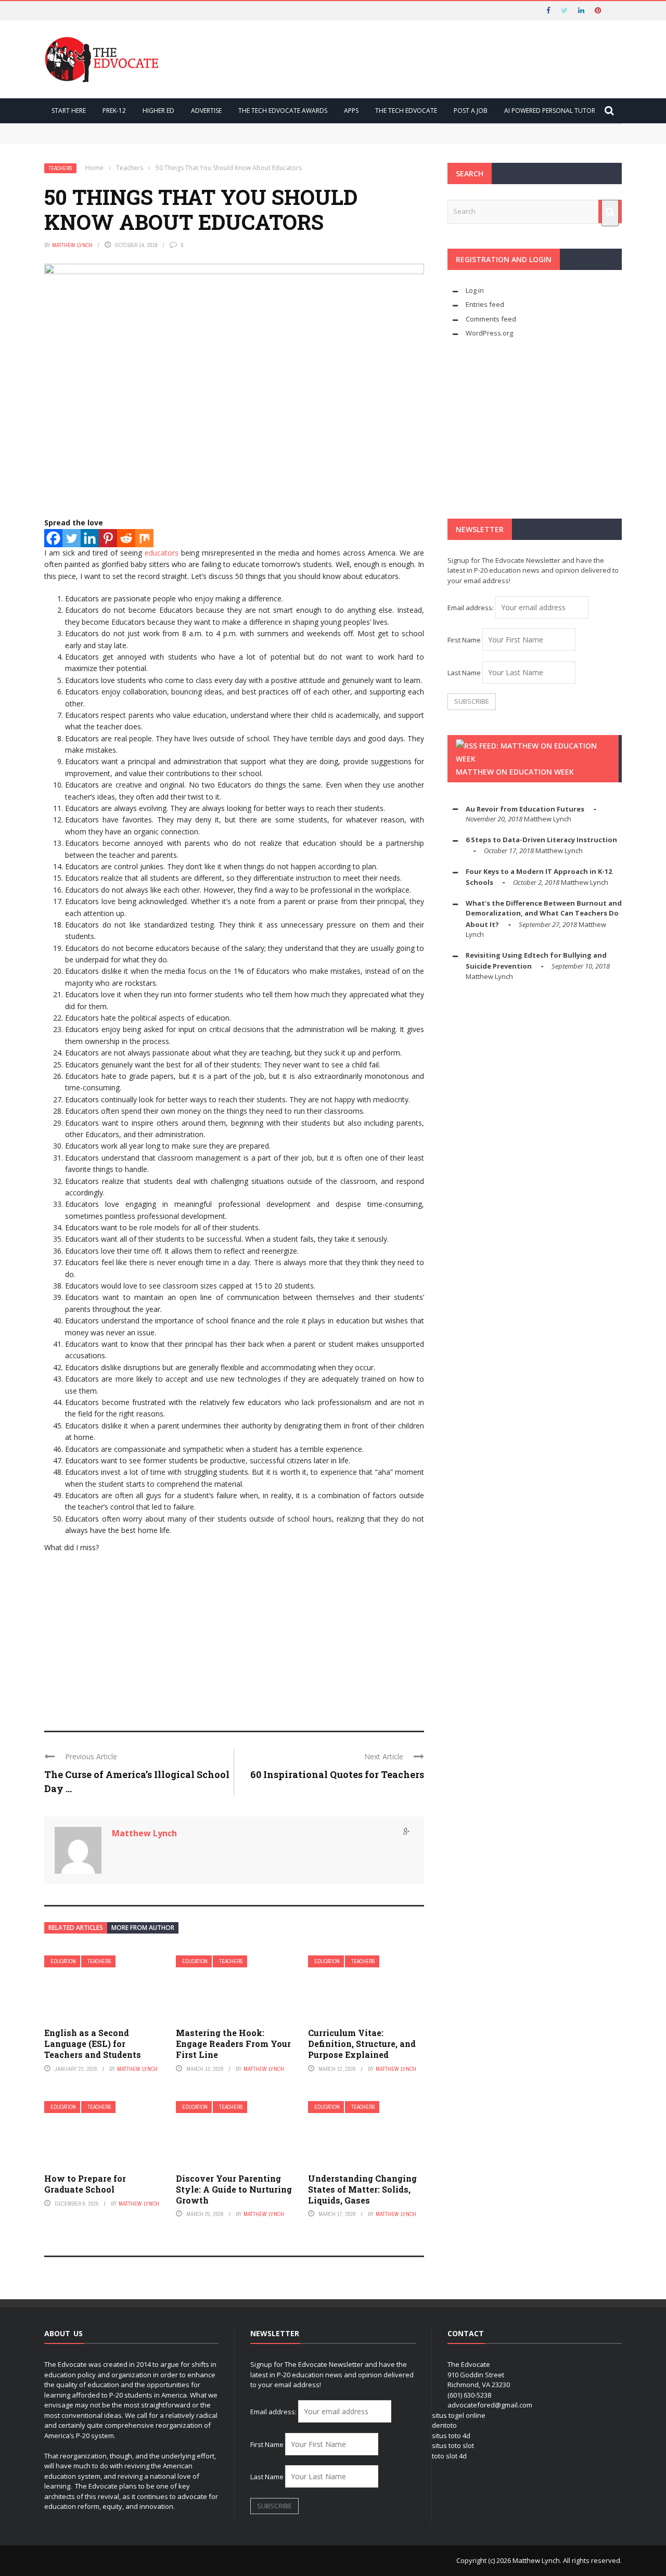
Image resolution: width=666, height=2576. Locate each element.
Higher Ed (158, 111)
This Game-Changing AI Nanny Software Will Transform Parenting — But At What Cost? (206, 128)
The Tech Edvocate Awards (283, 111)
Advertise (206, 111)
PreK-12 (114, 111)
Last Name (464, 673)
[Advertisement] (234, 1637)
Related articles (76, 1928)
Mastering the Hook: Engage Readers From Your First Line (233, 2044)
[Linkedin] (90, 538)
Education (63, 1961)
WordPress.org (489, 333)
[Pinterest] (108, 538)
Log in (475, 290)
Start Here (69, 111)
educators (162, 553)
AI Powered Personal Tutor (550, 111)
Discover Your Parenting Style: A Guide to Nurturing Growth (234, 2189)
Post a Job (471, 111)
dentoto (444, 2425)
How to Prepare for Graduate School (85, 2184)
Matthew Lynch (72, 245)
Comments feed (491, 319)
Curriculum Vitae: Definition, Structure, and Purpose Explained (362, 2044)
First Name (464, 640)
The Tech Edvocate (406, 111)
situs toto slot (453, 2445)
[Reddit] (126, 538)
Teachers (60, 168)
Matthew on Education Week (515, 772)
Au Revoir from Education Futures (525, 809)
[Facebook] (53, 538)
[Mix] (144, 538)
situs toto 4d (451, 2436)
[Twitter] (72, 538)
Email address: (471, 608)
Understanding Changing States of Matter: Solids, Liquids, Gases (362, 2189)
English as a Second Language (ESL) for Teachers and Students (93, 2044)
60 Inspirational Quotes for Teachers (337, 1774)
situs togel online (459, 2415)
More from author (143, 1928)
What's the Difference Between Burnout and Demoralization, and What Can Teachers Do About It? (544, 914)
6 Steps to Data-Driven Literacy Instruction (541, 840)
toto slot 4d (449, 2456)
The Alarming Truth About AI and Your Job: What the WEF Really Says (174, 138)
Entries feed (485, 304)
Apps (351, 111)
